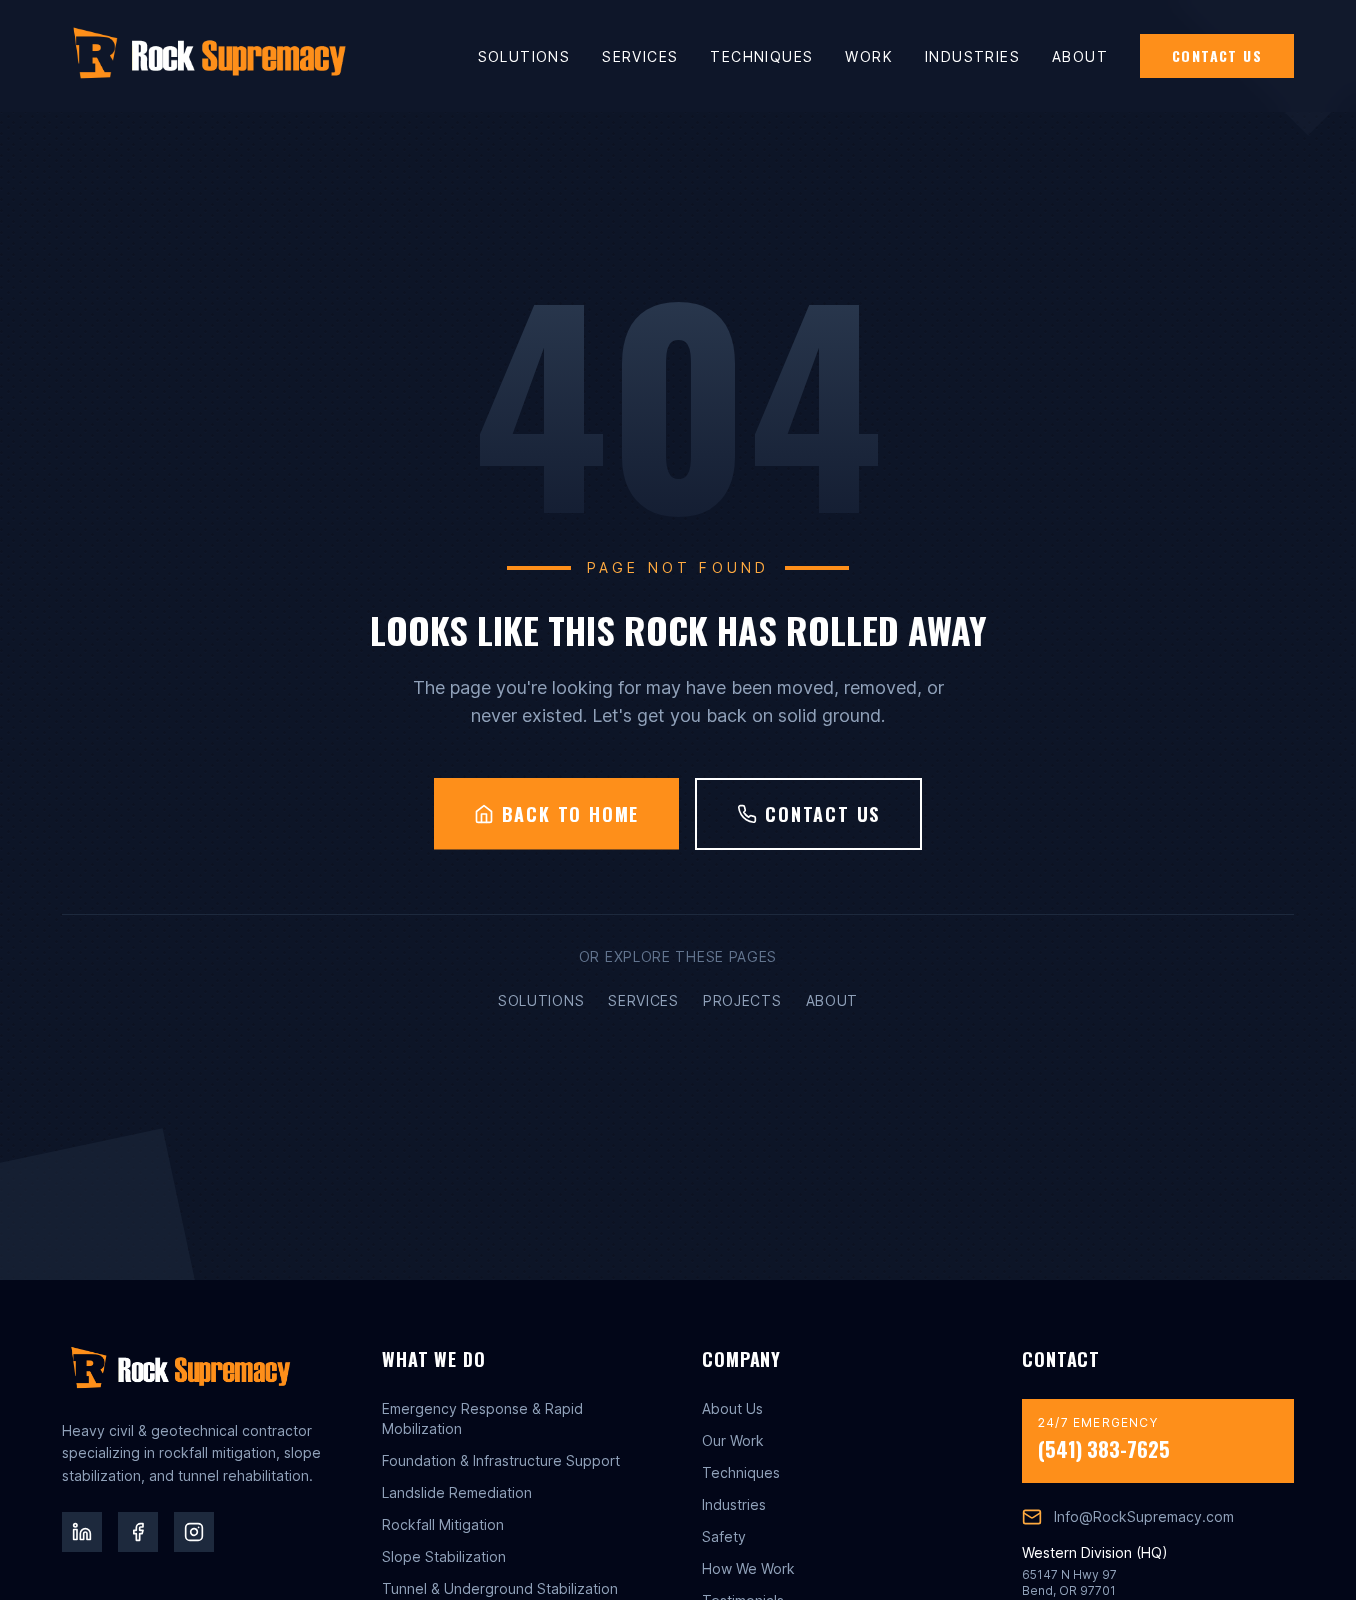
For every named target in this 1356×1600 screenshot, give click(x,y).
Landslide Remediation (457, 1492)
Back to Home (571, 814)
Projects (742, 1000)
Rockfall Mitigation (443, 1524)
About (1080, 56)
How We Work (748, 1568)
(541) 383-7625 (1104, 1449)
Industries (972, 56)
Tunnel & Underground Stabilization (500, 1588)
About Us (732, 1408)
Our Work (733, 1440)
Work (869, 56)
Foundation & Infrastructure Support (501, 1460)
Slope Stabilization (444, 1556)
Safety (724, 1536)
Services (640, 56)
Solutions (524, 56)
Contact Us (1217, 55)
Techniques (761, 56)
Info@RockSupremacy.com (1144, 1516)
